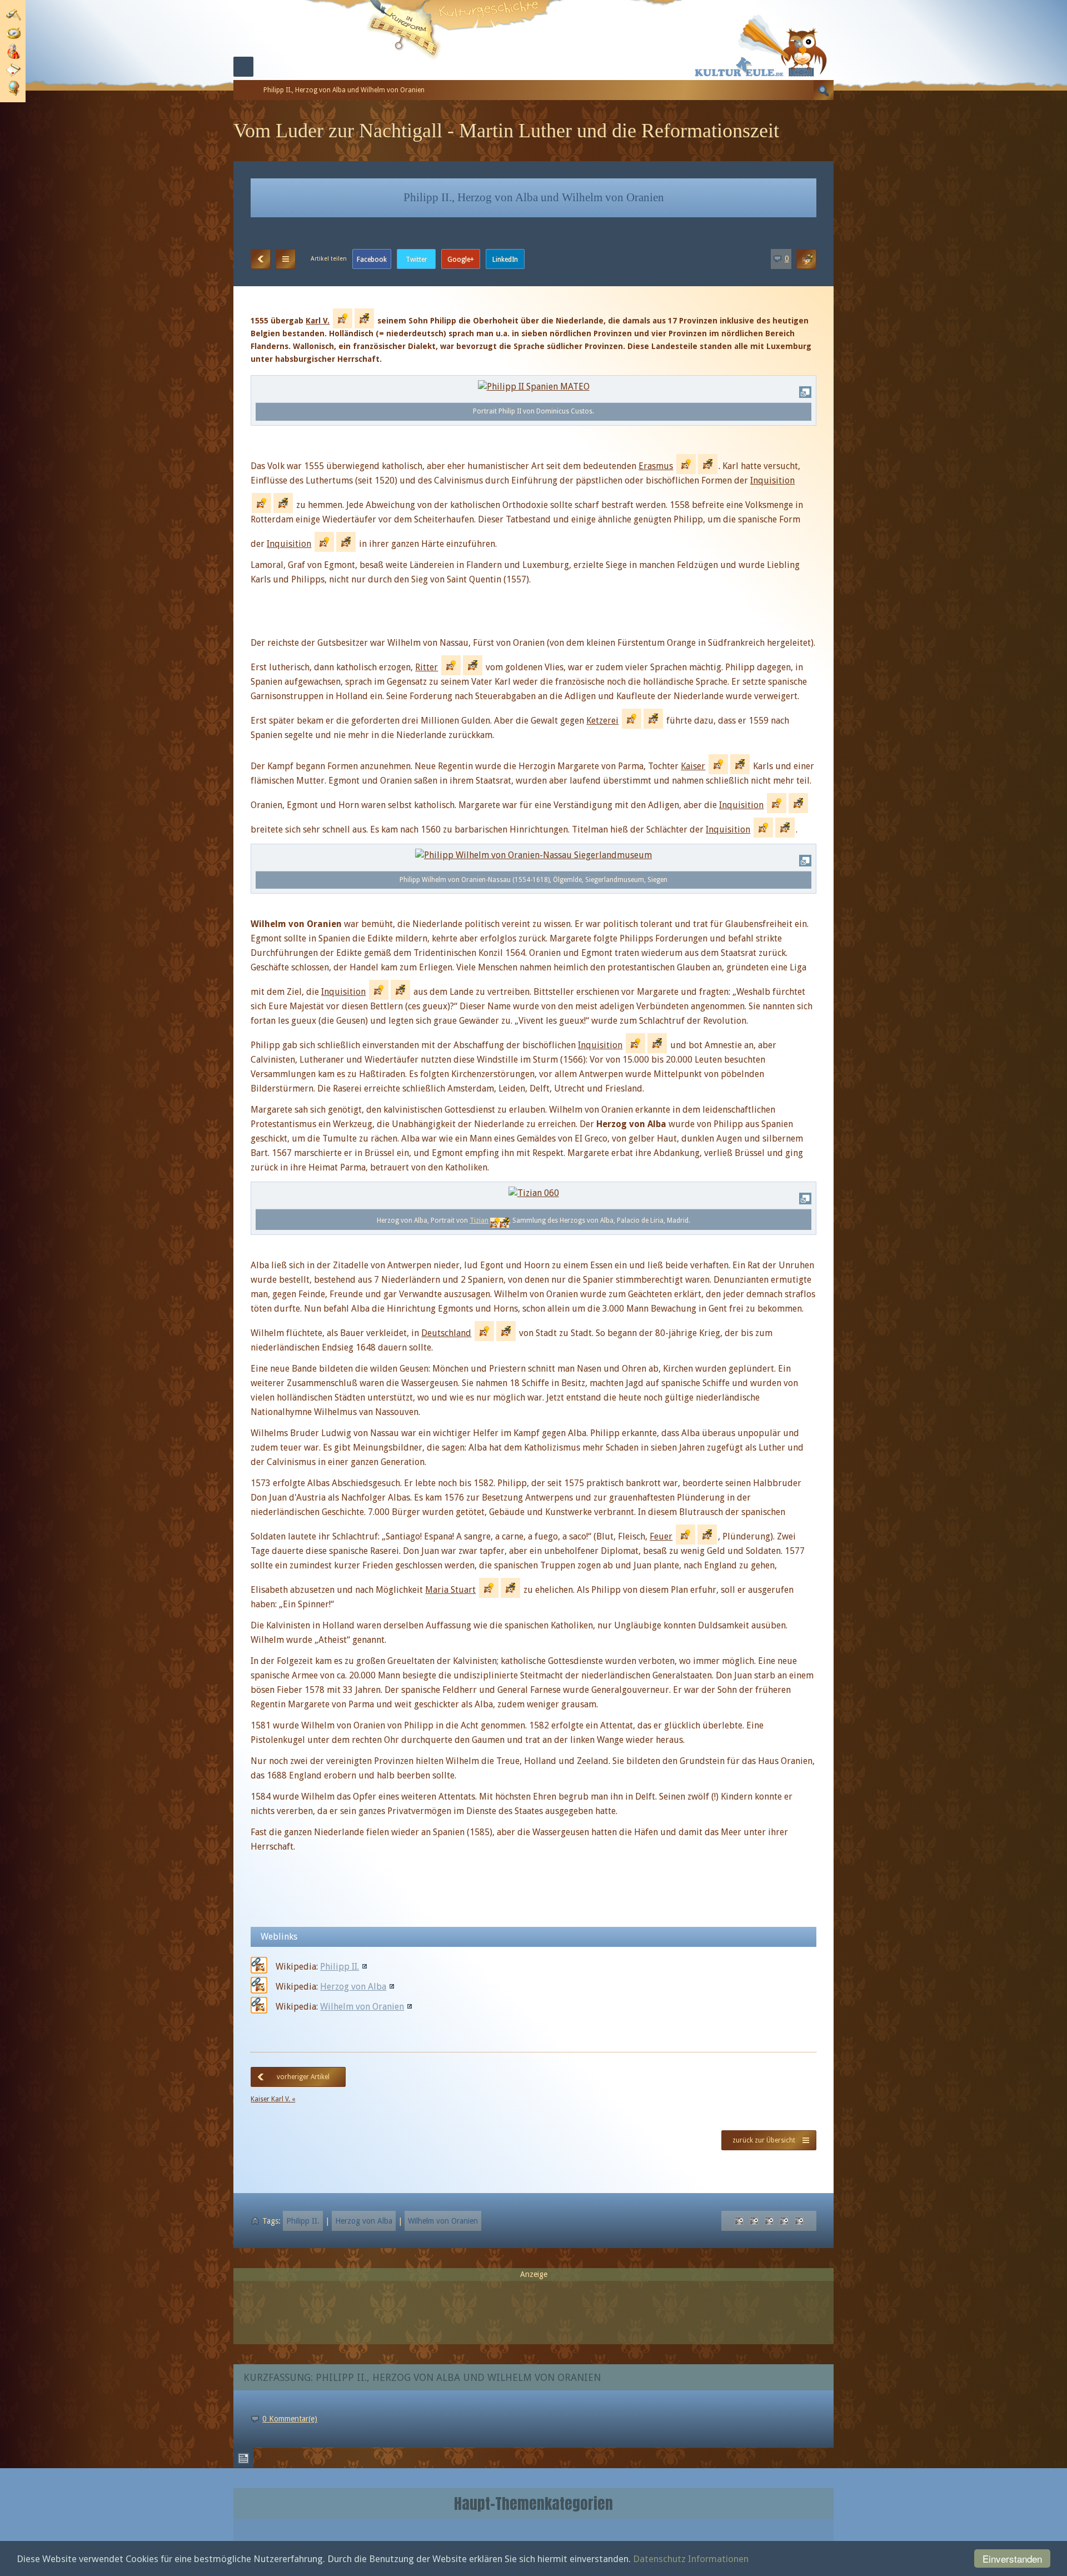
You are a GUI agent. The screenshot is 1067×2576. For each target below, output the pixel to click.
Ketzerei (602, 721)
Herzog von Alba (353, 1987)
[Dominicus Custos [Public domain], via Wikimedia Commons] (534, 387)
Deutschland (446, 1333)
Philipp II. (340, 1967)
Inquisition (772, 480)
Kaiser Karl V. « (273, 2099)
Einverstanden (1012, 2558)
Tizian (479, 1220)
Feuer (661, 1536)
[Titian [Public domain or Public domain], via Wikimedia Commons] (534, 1193)
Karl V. (318, 321)
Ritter (427, 667)
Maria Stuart (450, 1590)
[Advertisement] (533, 2308)
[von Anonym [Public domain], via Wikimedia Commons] (533, 854)
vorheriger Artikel (303, 2077)
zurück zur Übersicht (764, 2140)
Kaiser (693, 766)
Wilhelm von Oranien (362, 2007)
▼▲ (286, 259)
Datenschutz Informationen (691, 2559)
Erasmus (656, 466)
